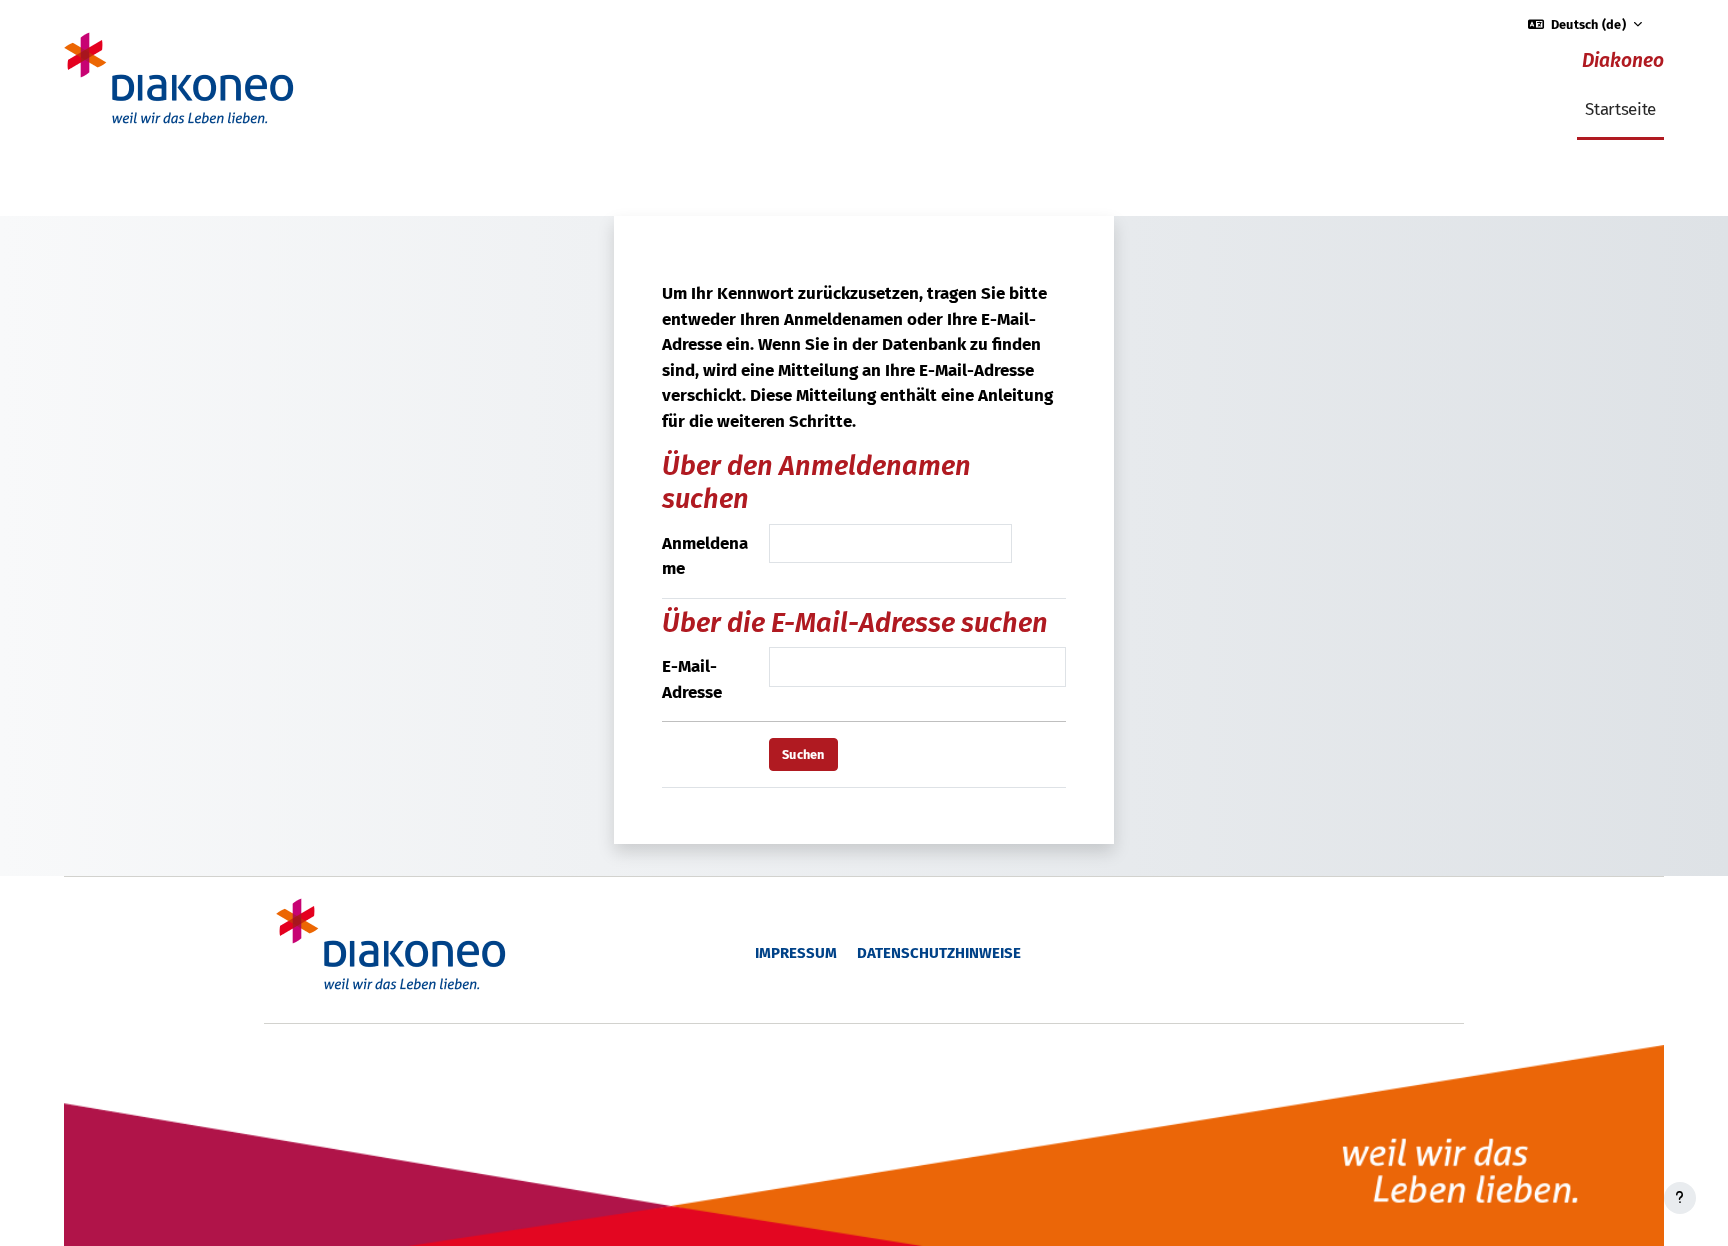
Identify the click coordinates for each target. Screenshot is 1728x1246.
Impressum (796, 953)
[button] (1585, 24)
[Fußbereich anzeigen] (1680, 1198)
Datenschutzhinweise (939, 953)
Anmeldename (705, 556)
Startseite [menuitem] (1620, 109)
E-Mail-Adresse (692, 679)
